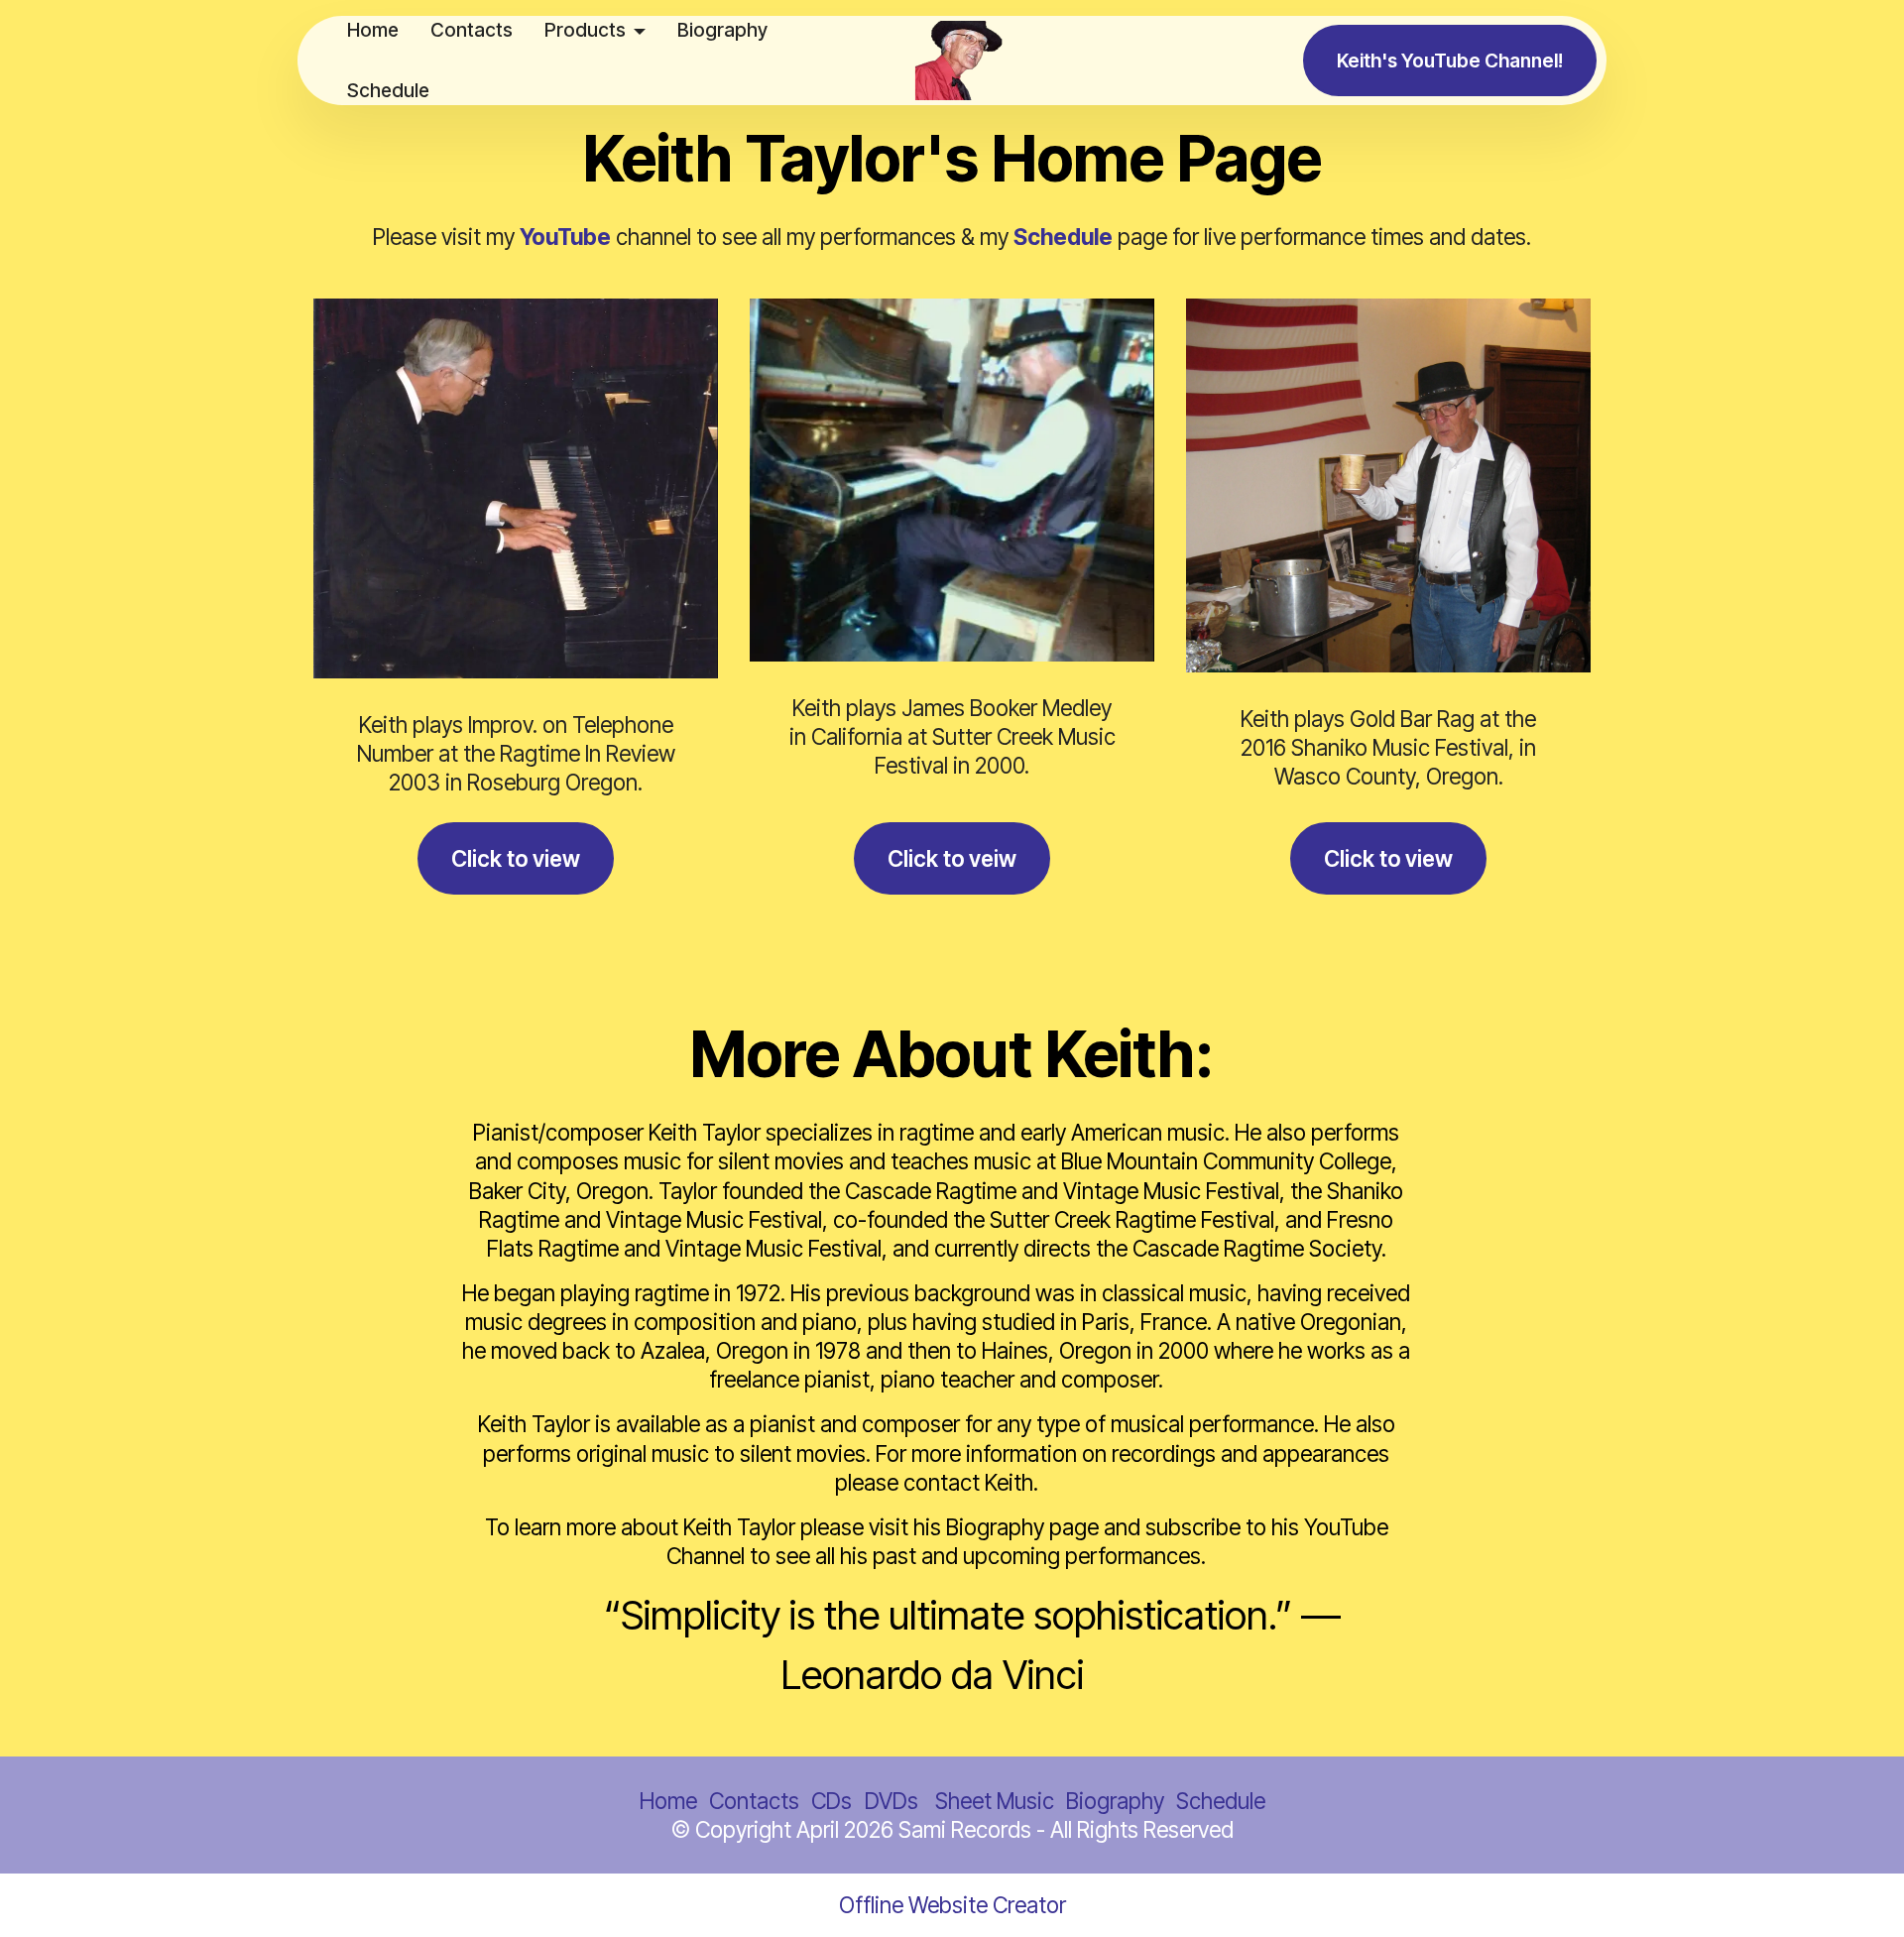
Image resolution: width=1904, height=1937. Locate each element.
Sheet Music (995, 1801)
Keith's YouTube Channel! (1450, 61)
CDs (834, 1801)
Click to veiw (952, 858)
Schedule (388, 90)
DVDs (894, 1801)
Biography (722, 30)
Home (373, 30)
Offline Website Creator (952, 1905)
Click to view (516, 858)
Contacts (472, 30)
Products (585, 30)
